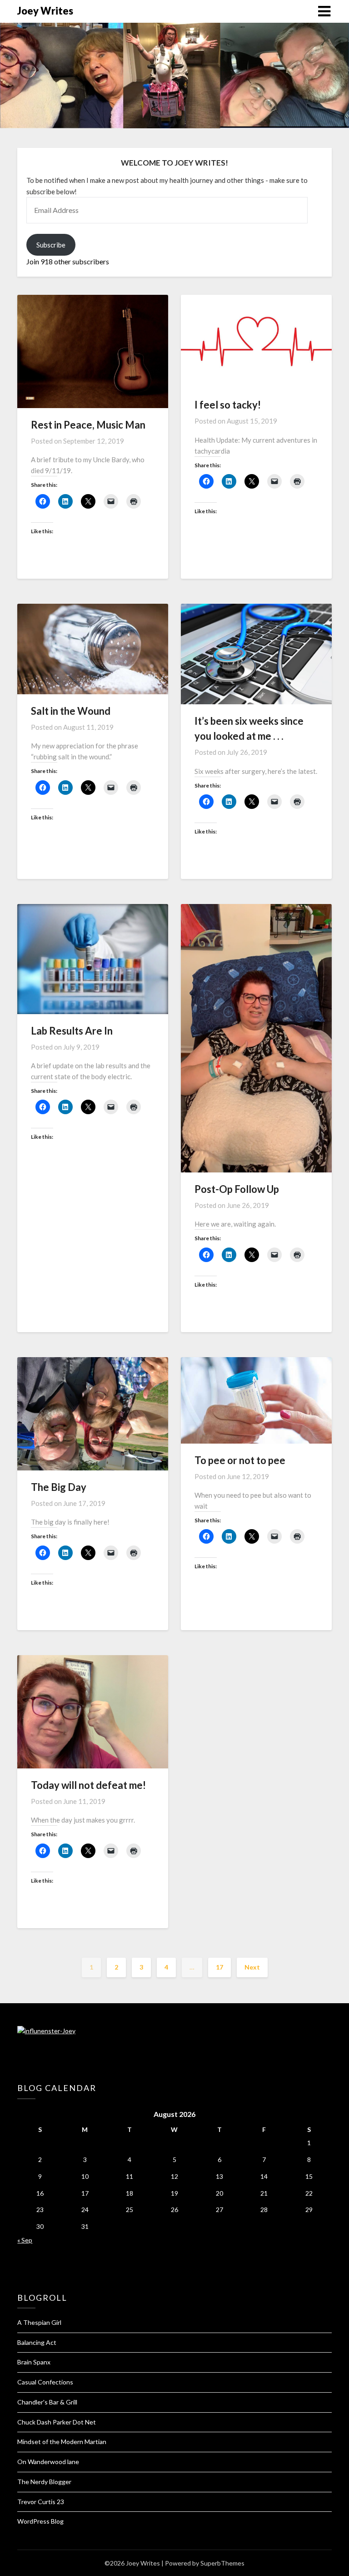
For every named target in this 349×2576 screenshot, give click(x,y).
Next (252, 1967)
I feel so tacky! (228, 405)
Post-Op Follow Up (237, 1189)
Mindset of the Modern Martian (62, 2442)
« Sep (25, 2240)
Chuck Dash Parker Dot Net (57, 2422)
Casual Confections (45, 2382)
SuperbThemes (222, 2563)
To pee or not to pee (240, 1460)
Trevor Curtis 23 (41, 2502)
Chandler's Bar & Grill (47, 2402)
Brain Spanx (34, 2362)
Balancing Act (37, 2342)
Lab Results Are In (72, 1031)
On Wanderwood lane (48, 2462)
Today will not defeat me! (88, 1785)
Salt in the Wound (71, 711)
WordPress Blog (40, 2521)
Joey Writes (45, 11)
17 (219, 1967)
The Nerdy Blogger (44, 2482)
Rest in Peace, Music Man (88, 425)
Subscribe (51, 245)
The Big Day (59, 1487)
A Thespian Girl (39, 2322)
